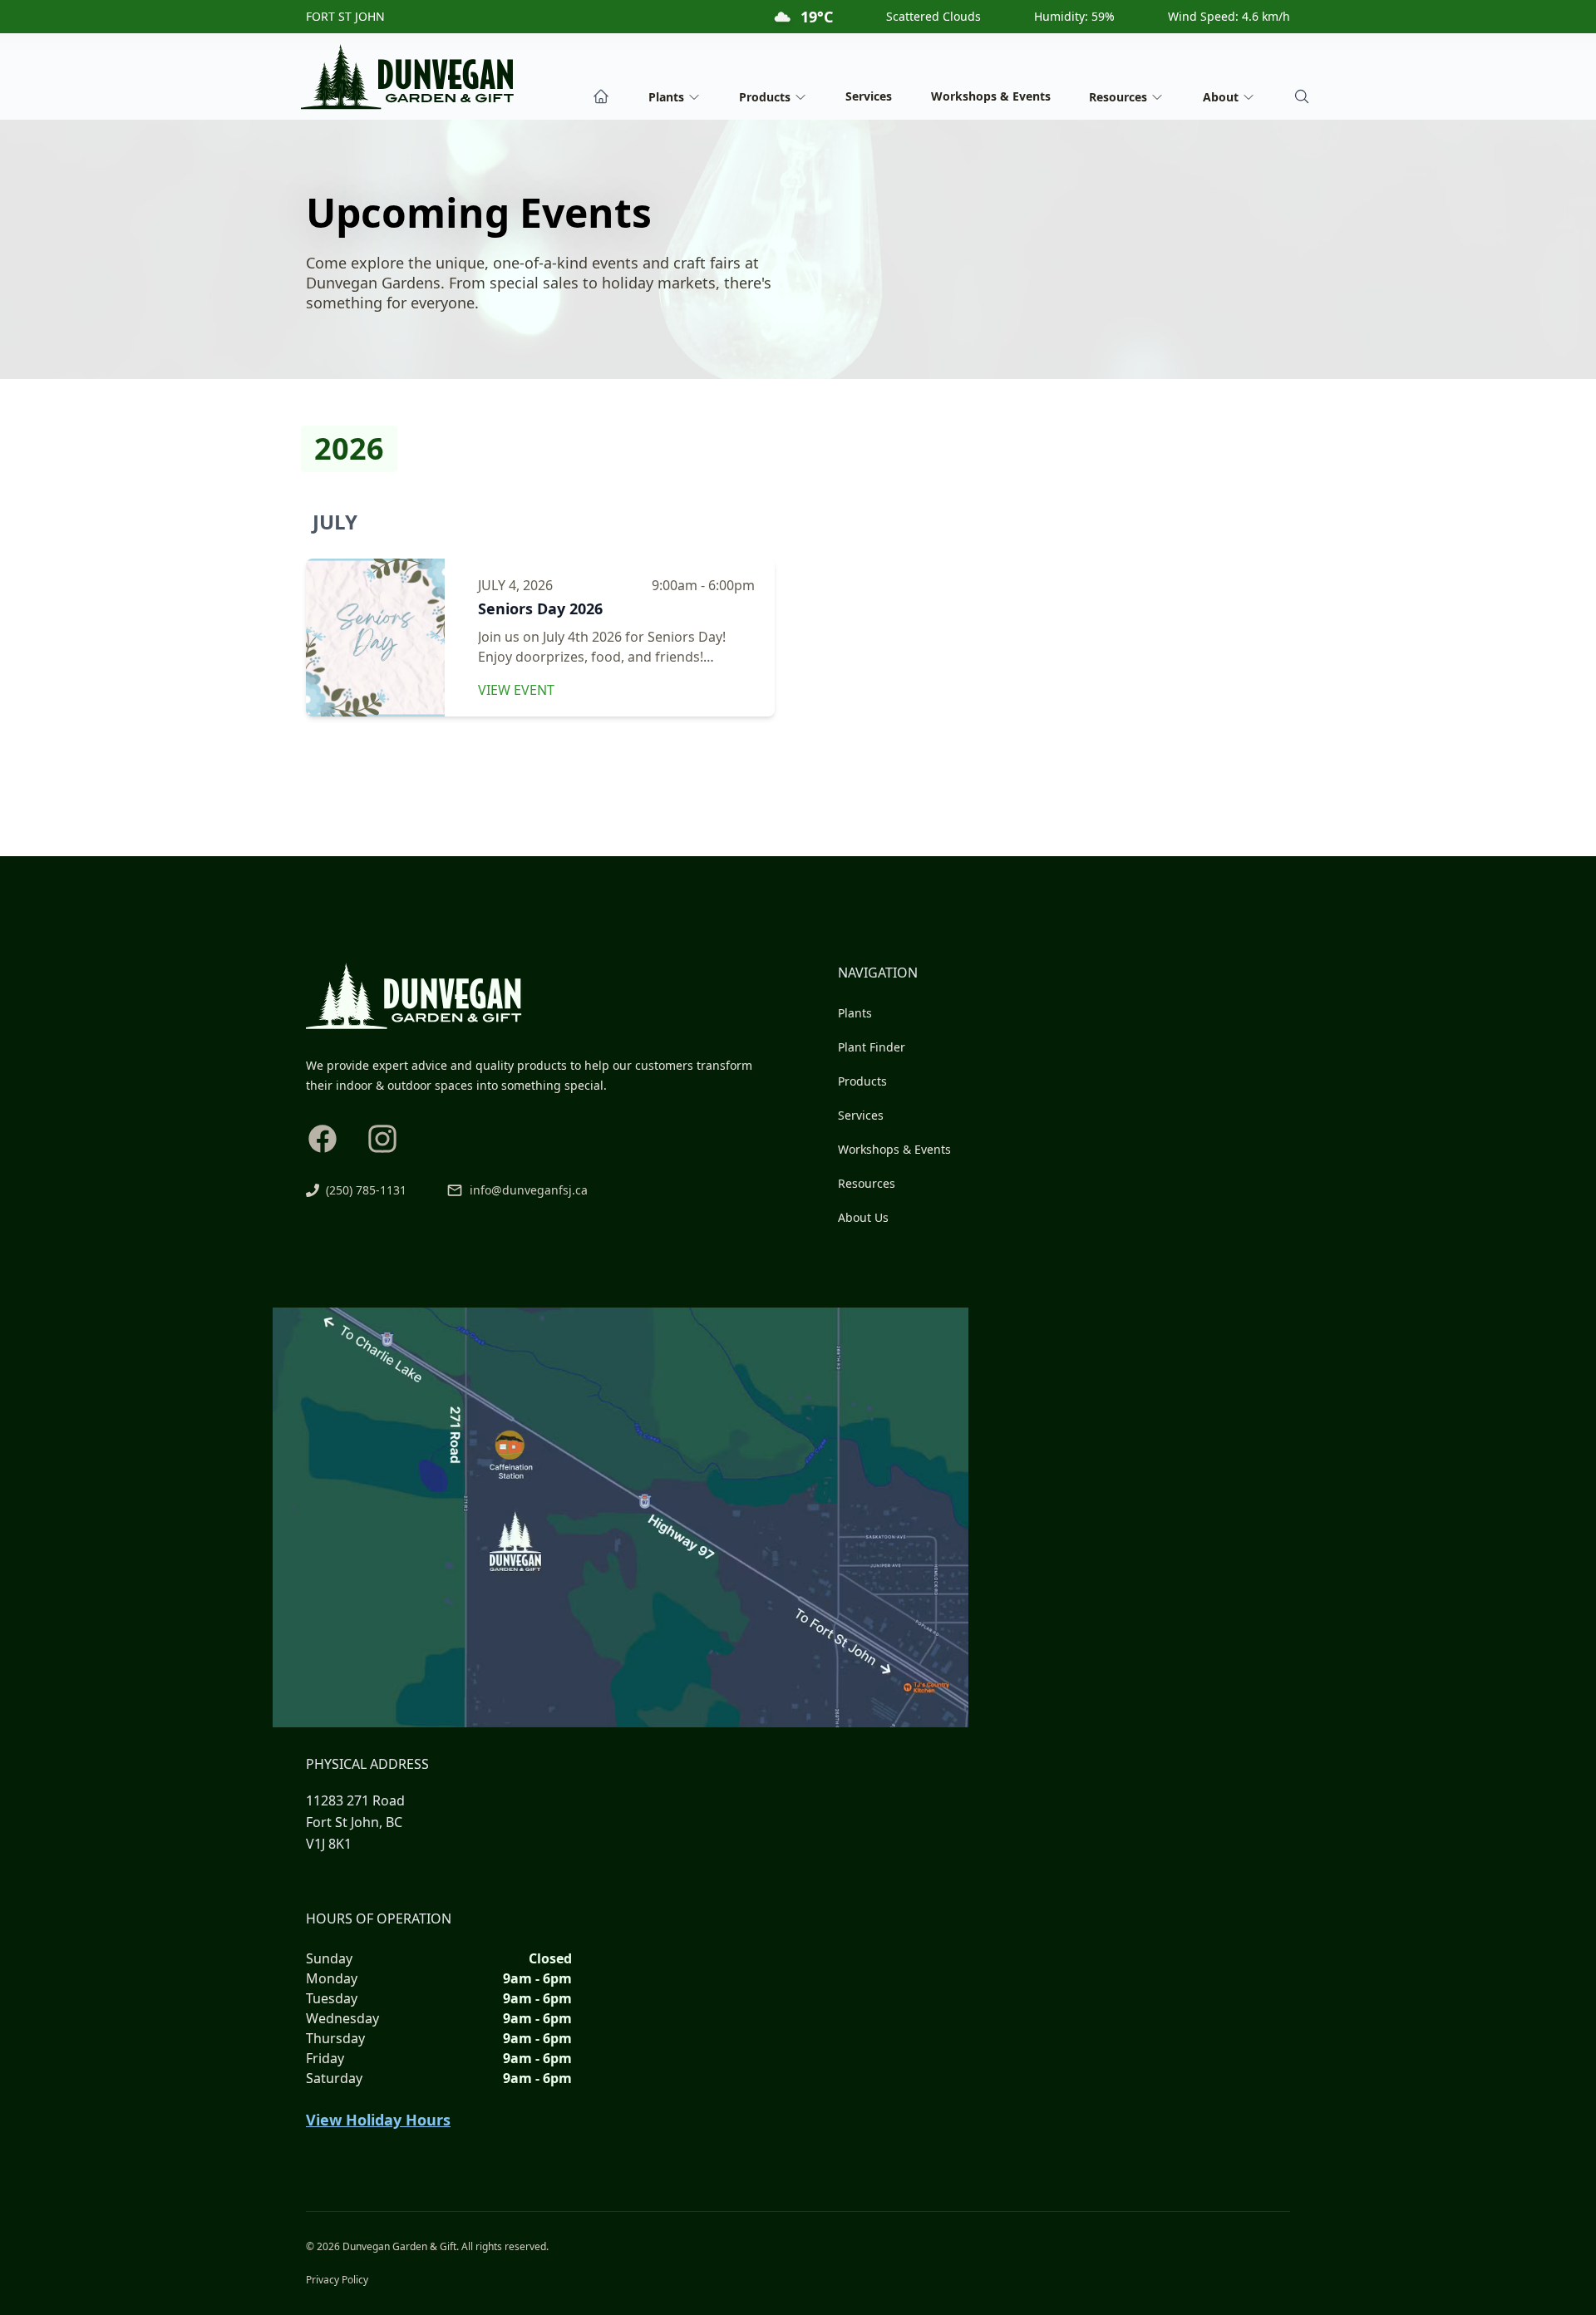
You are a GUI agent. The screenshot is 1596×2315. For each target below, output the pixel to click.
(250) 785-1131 (366, 1190)
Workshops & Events (991, 96)
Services (869, 96)
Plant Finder (872, 1047)
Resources (867, 1183)
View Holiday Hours (378, 2120)
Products (862, 1081)
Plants (855, 1013)
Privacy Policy (337, 2280)
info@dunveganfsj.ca (529, 1190)
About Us (863, 1217)
